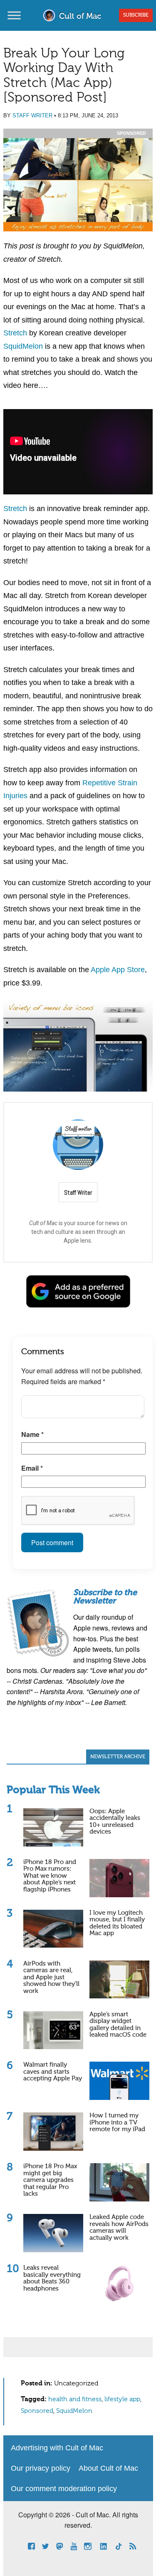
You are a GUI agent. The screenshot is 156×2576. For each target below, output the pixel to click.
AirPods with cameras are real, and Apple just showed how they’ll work (51, 1977)
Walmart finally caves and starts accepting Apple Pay (53, 2072)
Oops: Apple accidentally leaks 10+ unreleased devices (115, 1822)
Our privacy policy (41, 2468)
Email (32, 1468)
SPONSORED (131, 133)
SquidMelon (23, 346)
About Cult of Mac (108, 2468)
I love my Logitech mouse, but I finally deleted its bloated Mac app (117, 1923)
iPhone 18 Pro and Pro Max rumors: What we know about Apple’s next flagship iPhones (50, 1876)
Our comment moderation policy (64, 2489)
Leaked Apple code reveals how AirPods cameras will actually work (119, 2227)
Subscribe (136, 15)
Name (32, 1434)
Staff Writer (32, 115)
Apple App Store (118, 970)
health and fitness (75, 2400)
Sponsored (37, 2411)
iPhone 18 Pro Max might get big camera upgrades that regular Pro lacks (50, 2180)
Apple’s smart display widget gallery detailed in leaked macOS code (118, 2025)
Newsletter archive (118, 1757)
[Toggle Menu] (14, 15)
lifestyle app (122, 2400)
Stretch (15, 333)
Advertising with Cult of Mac (57, 2448)
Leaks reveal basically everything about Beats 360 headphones (52, 2278)
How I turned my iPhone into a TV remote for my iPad (117, 2122)
